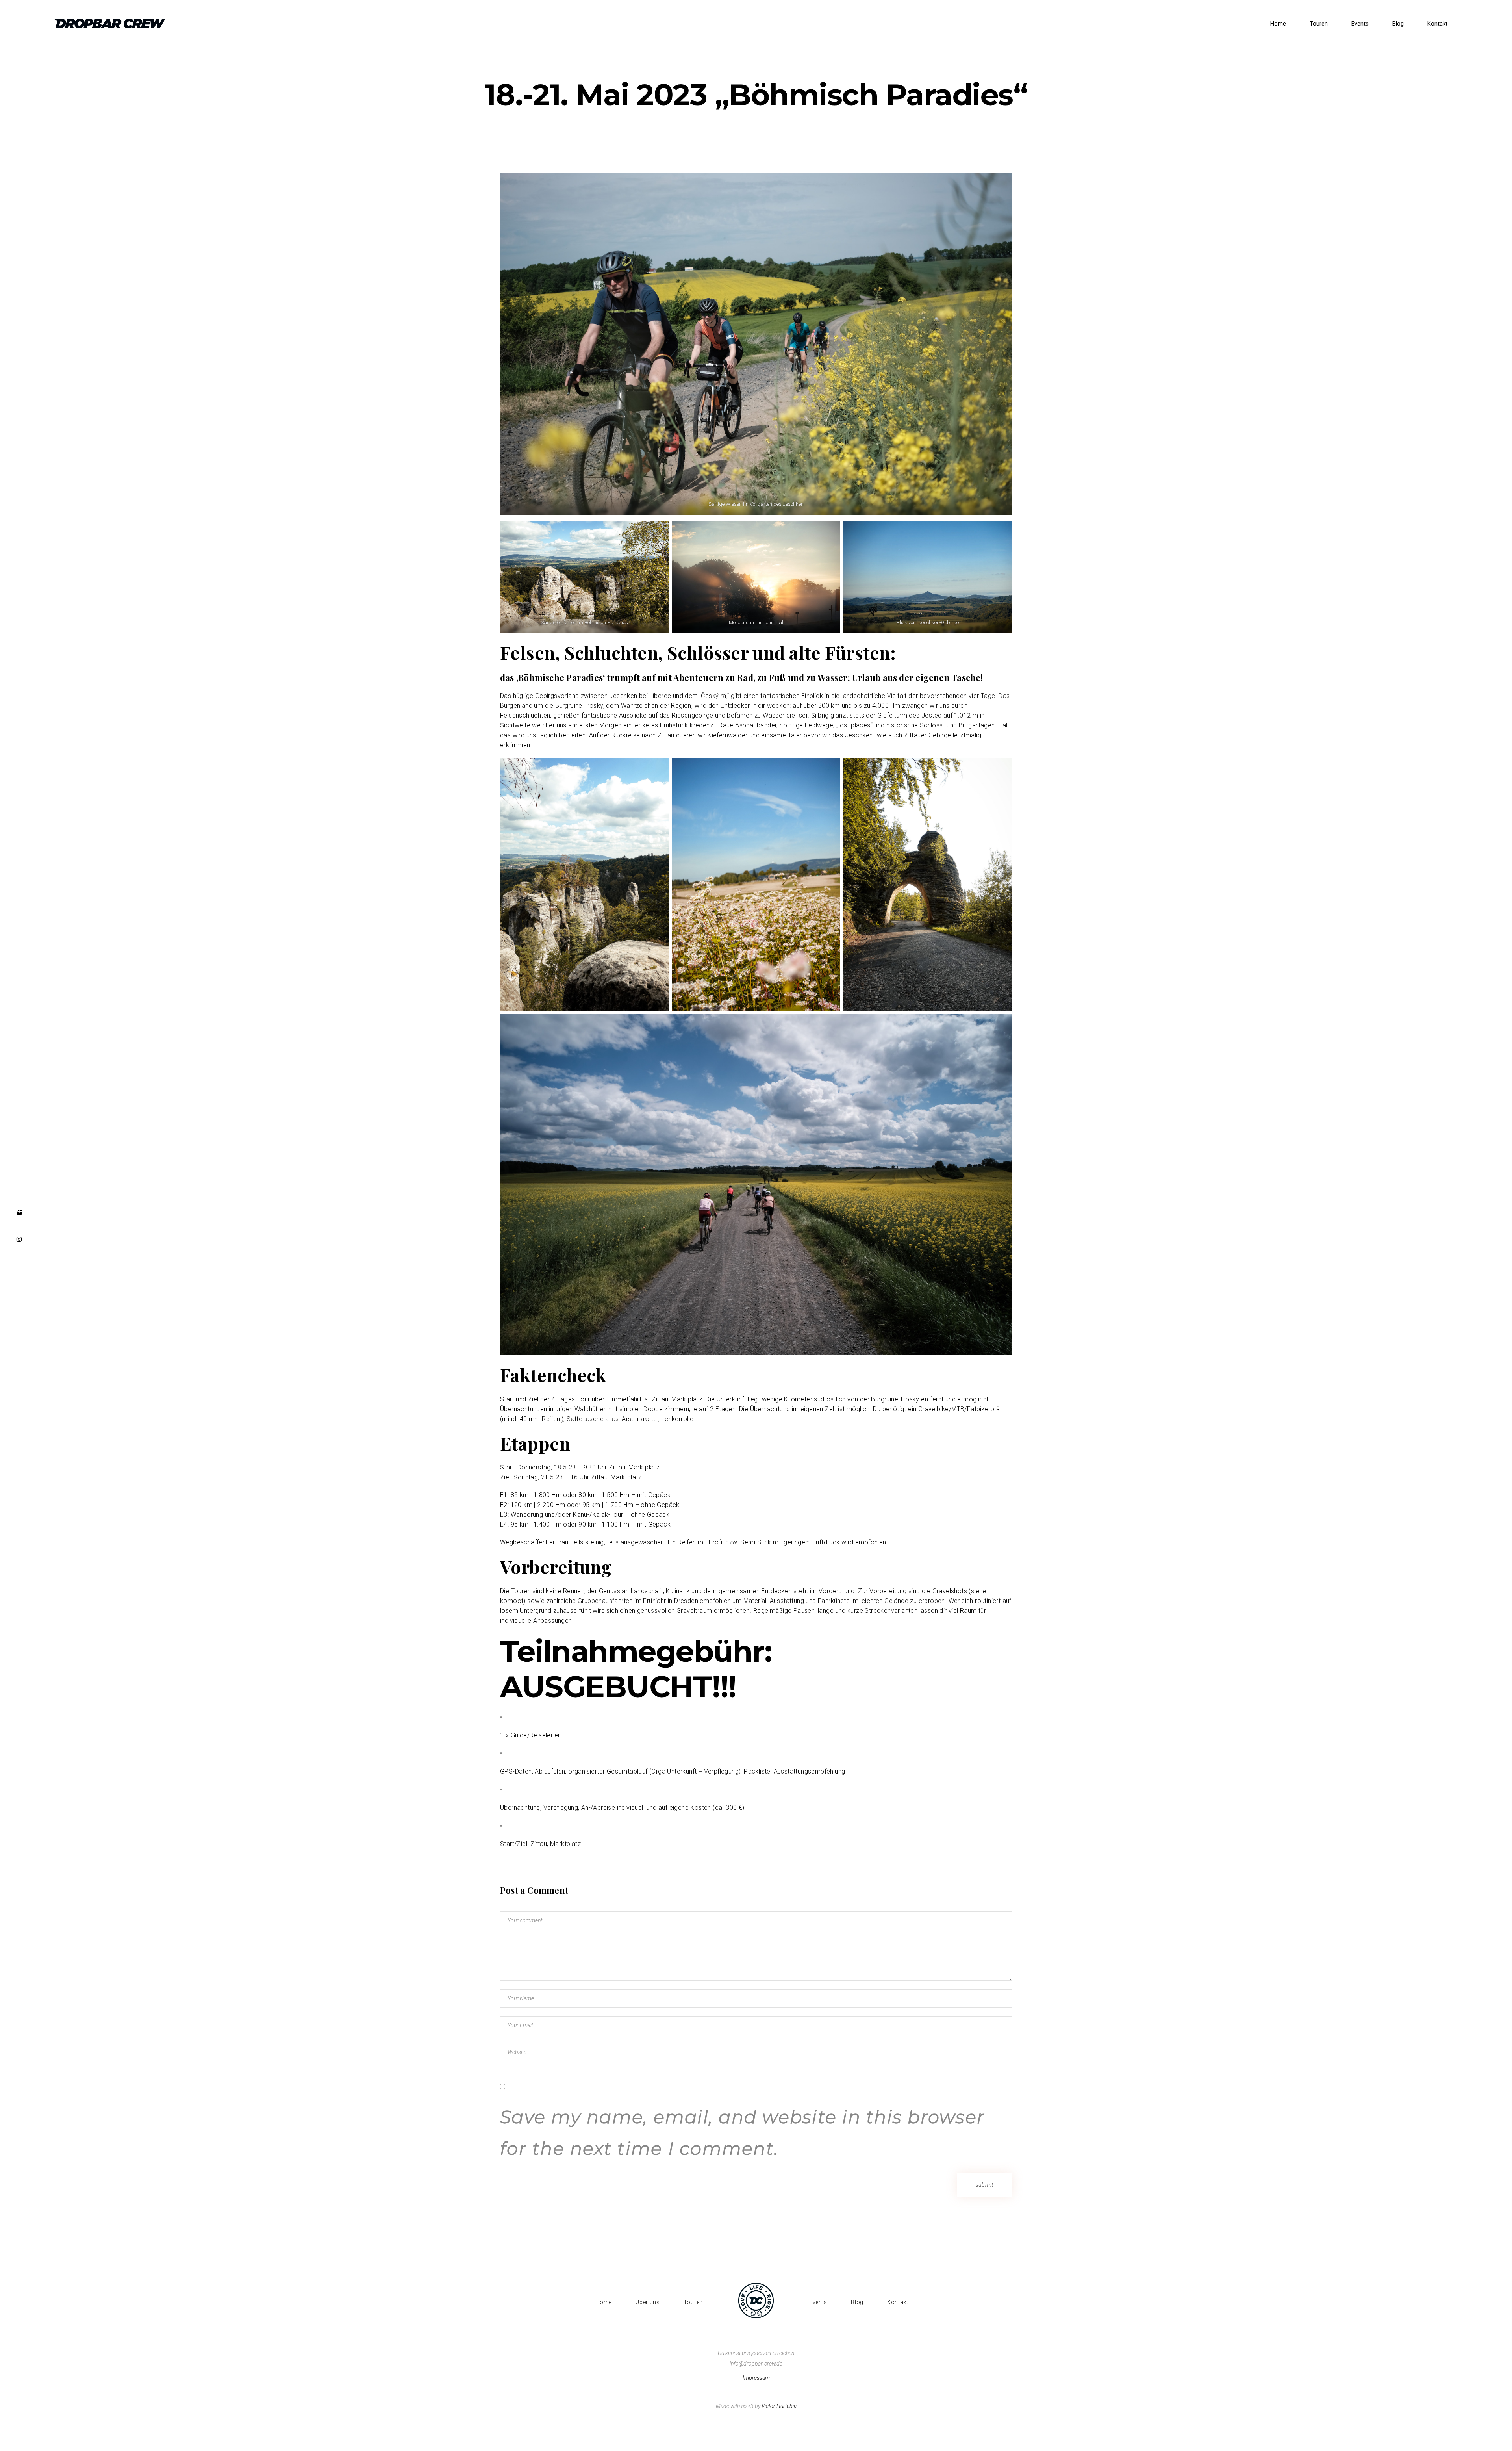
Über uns (648, 2302)
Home (604, 2302)
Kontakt (898, 2302)
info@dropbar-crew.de (756, 2364)
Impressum (756, 2378)
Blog (857, 2302)
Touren (693, 2302)
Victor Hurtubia (779, 2406)
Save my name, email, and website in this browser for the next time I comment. (742, 2133)
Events (818, 2302)
